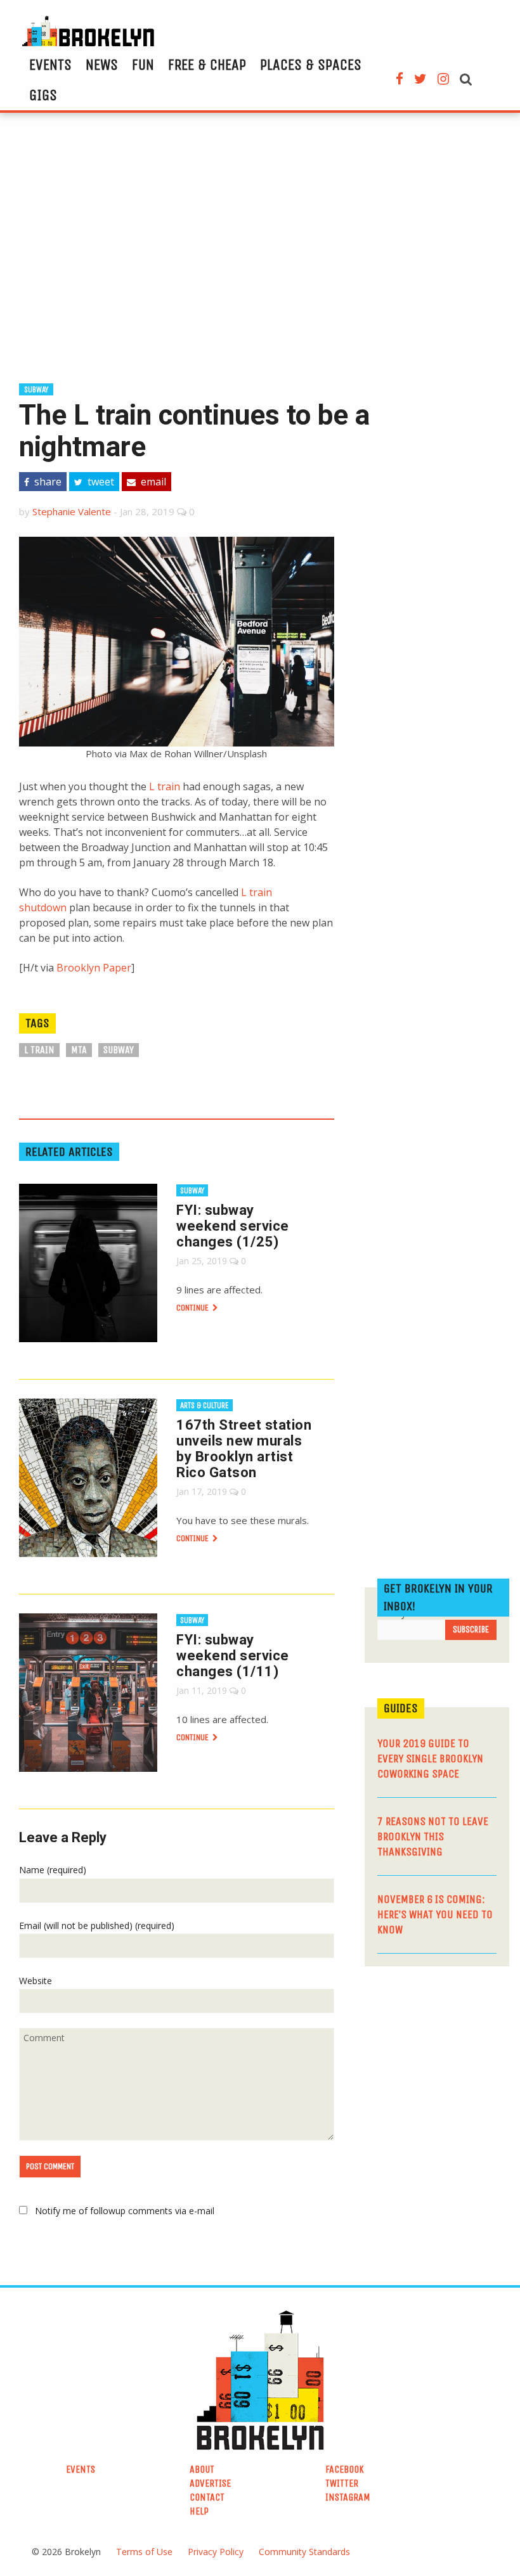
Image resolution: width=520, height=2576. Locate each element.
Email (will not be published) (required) (97, 1926)
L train (165, 786)
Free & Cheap (207, 65)
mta (79, 1050)
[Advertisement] (260, 246)
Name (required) (53, 1870)
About (202, 2469)
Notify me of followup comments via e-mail (125, 2211)
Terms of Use (144, 2552)
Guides (401, 1708)
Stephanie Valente (72, 511)
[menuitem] (50, 65)
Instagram (348, 2497)
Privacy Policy (216, 2552)
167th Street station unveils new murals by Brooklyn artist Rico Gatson (244, 1449)
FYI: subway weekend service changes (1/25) (233, 1226)
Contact (207, 2497)
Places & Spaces (311, 65)
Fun (143, 65)
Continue (193, 1308)
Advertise (210, 2483)
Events (50, 65)
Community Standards (304, 2552)
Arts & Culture (205, 1405)
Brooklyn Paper (94, 968)
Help (199, 2511)
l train (39, 1050)
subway (36, 389)
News (102, 65)
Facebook (345, 2469)
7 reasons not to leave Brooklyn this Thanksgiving (433, 1836)
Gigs (43, 95)
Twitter (342, 2483)
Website (36, 1981)
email (152, 482)
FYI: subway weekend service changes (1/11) (233, 1656)
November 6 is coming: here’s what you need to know (435, 1914)
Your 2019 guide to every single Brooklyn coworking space (430, 1759)
